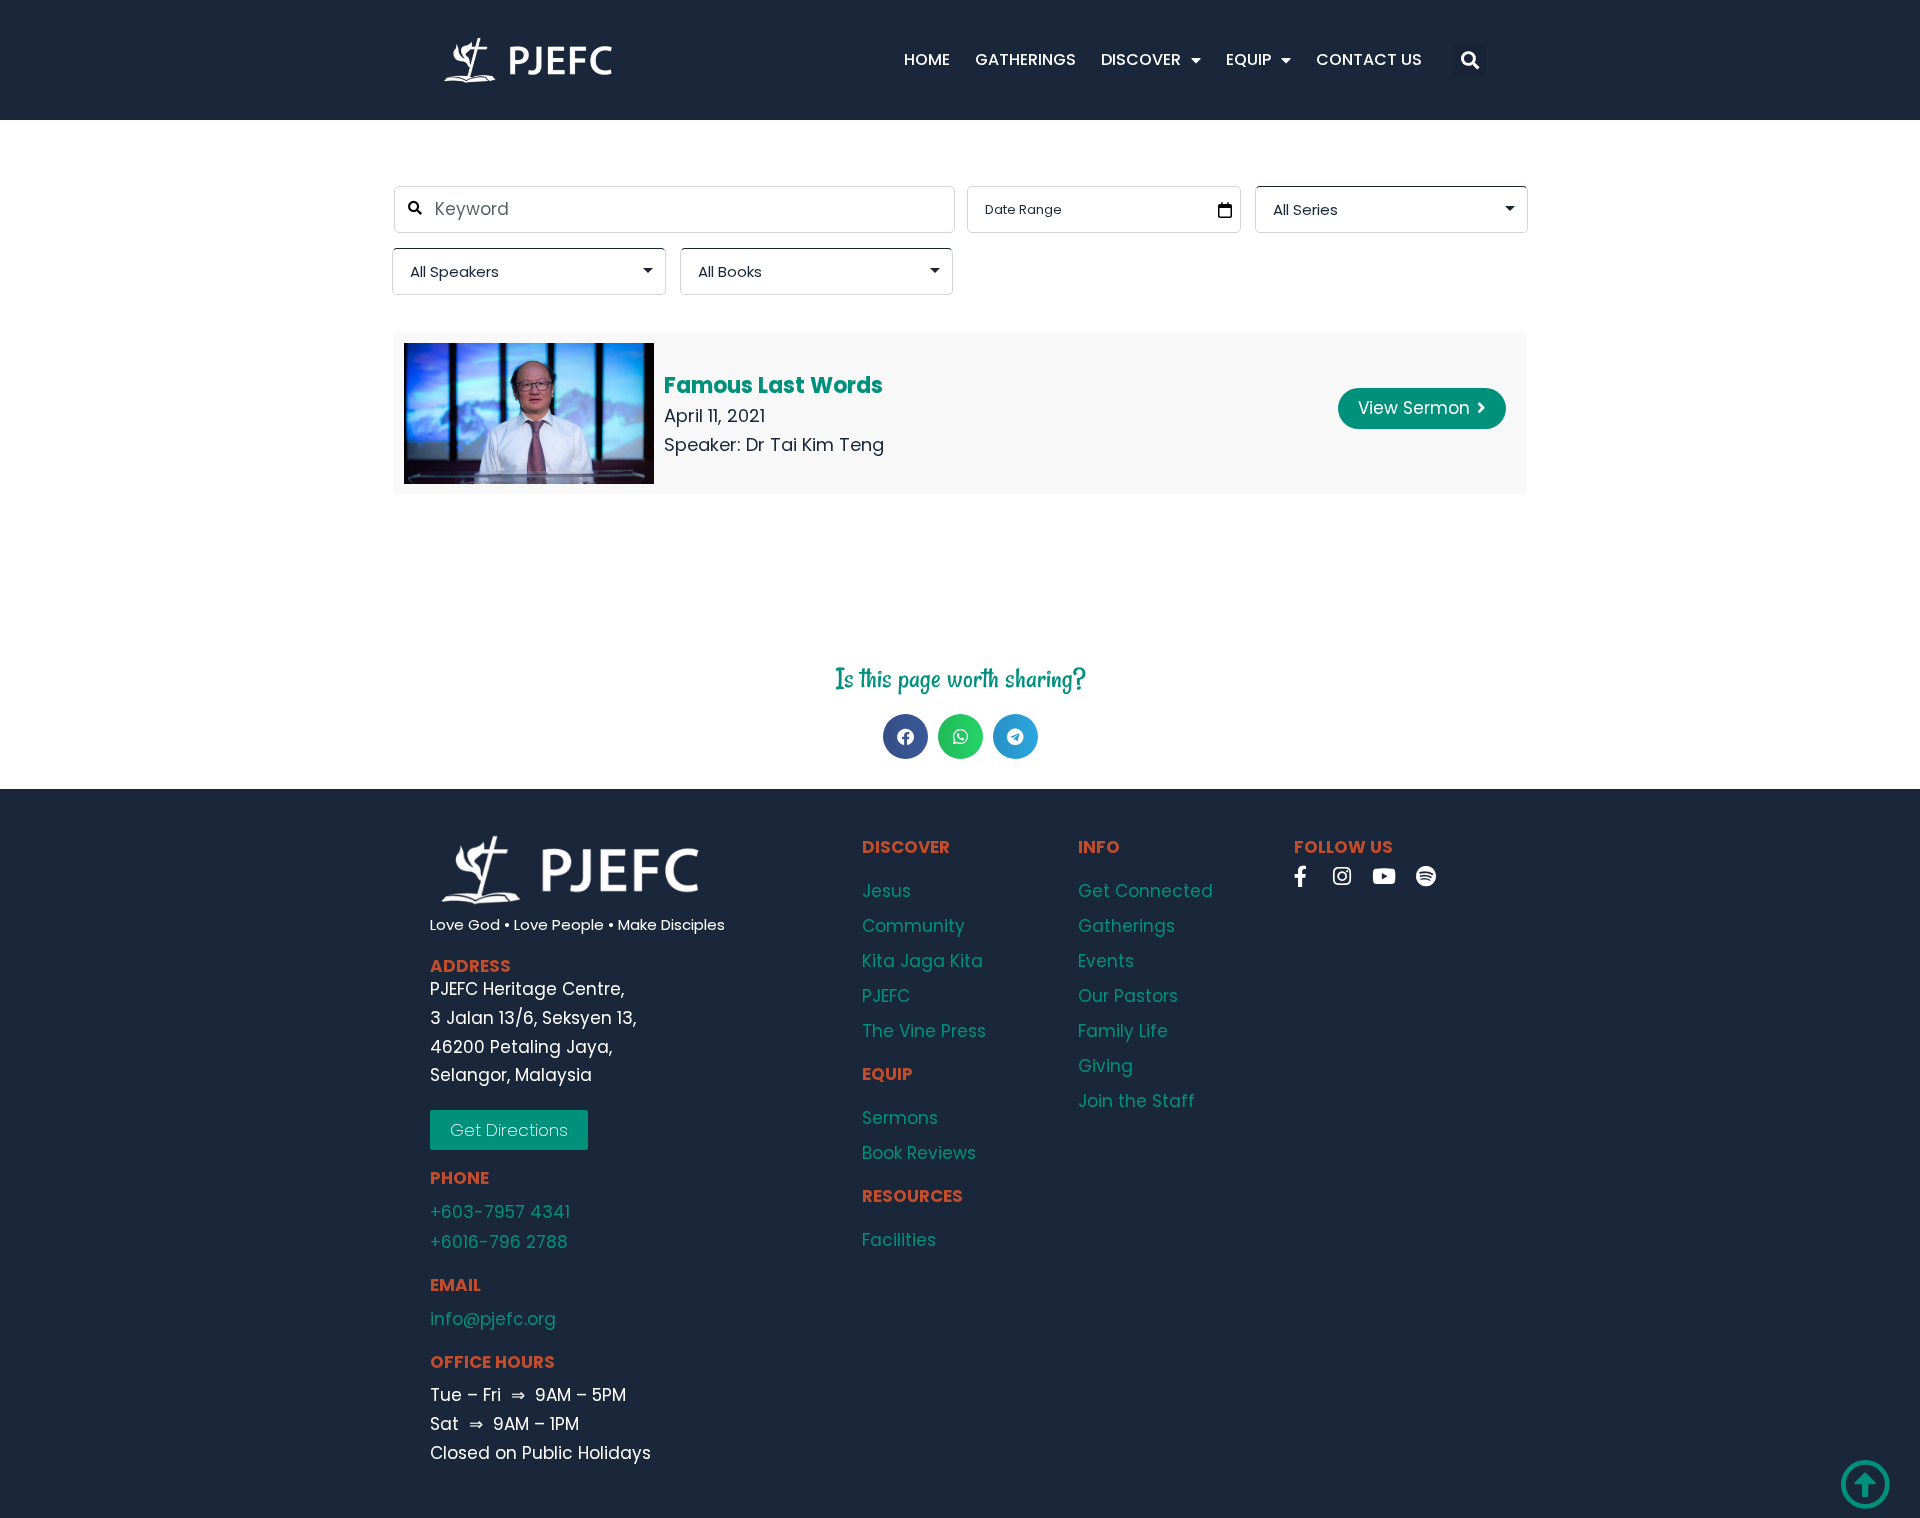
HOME (927, 59)
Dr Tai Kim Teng (815, 444)
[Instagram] (1342, 877)
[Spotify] (1426, 877)
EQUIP (1248, 59)
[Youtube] (1384, 877)
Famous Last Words (773, 385)
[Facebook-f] (1300, 877)
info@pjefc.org (493, 1319)
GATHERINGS (1025, 59)
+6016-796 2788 (499, 1242)
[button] (1469, 60)
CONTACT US (1369, 59)
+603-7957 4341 (500, 1212)
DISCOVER (1141, 59)
